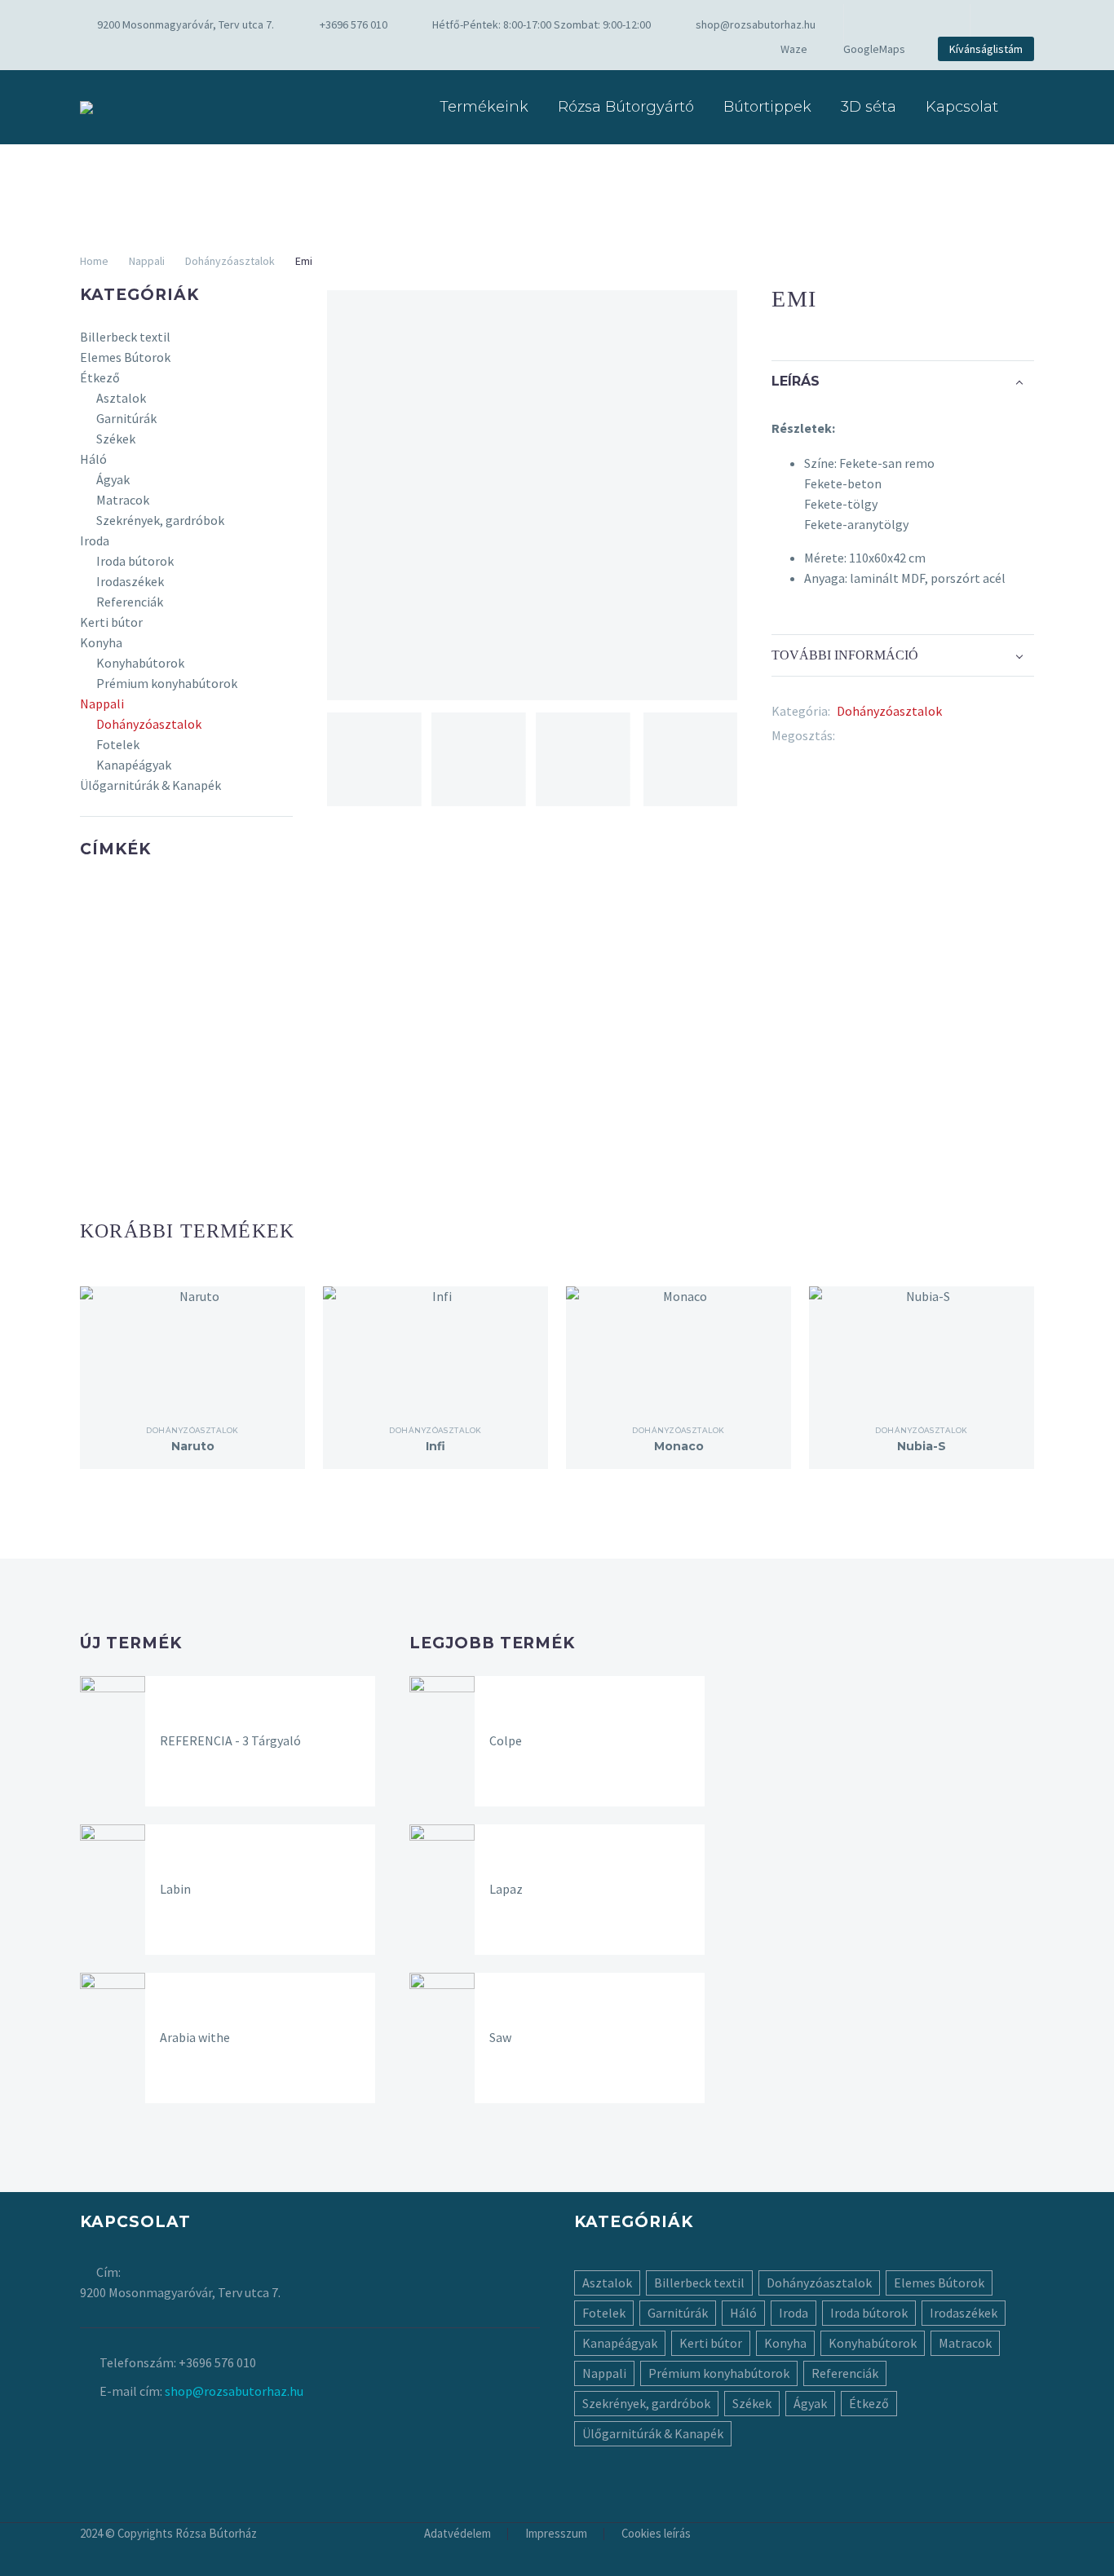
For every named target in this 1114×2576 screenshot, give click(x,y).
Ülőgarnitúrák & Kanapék (150, 785)
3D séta (869, 107)
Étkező (100, 377)
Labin (175, 1889)
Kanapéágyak (134, 765)
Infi (435, 1446)
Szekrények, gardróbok (160, 520)
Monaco (679, 1446)
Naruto (193, 1446)
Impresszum (556, 2534)
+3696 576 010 (354, 24)
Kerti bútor (111, 622)
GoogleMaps (874, 49)
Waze (794, 49)
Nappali (147, 261)
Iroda (95, 540)
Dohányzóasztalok (230, 261)
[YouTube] (930, 24)
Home (94, 261)
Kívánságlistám (986, 49)
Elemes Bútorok (125, 357)
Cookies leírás (656, 2534)
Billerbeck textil (125, 337)
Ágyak (113, 479)
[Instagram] (905, 24)
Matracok (123, 500)
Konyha (101, 642)
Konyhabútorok (140, 663)
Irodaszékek (130, 581)
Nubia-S (922, 1446)
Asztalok (121, 398)
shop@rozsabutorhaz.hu (756, 24)
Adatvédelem (458, 2534)
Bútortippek (767, 107)
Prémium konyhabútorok (167, 683)
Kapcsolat (962, 107)
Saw (500, 2037)
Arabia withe (195, 2037)
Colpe (506, 1740)
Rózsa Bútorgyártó (626, 107)
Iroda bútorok (135, 561)
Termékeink (484, 107)
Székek (116, 439)
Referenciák (130, 602)
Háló (93, 459)
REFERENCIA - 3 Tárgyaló (230, 1740)
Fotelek (118, 744)
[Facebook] (881, 24)
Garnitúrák (126, 418)
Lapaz (506, 1889)
